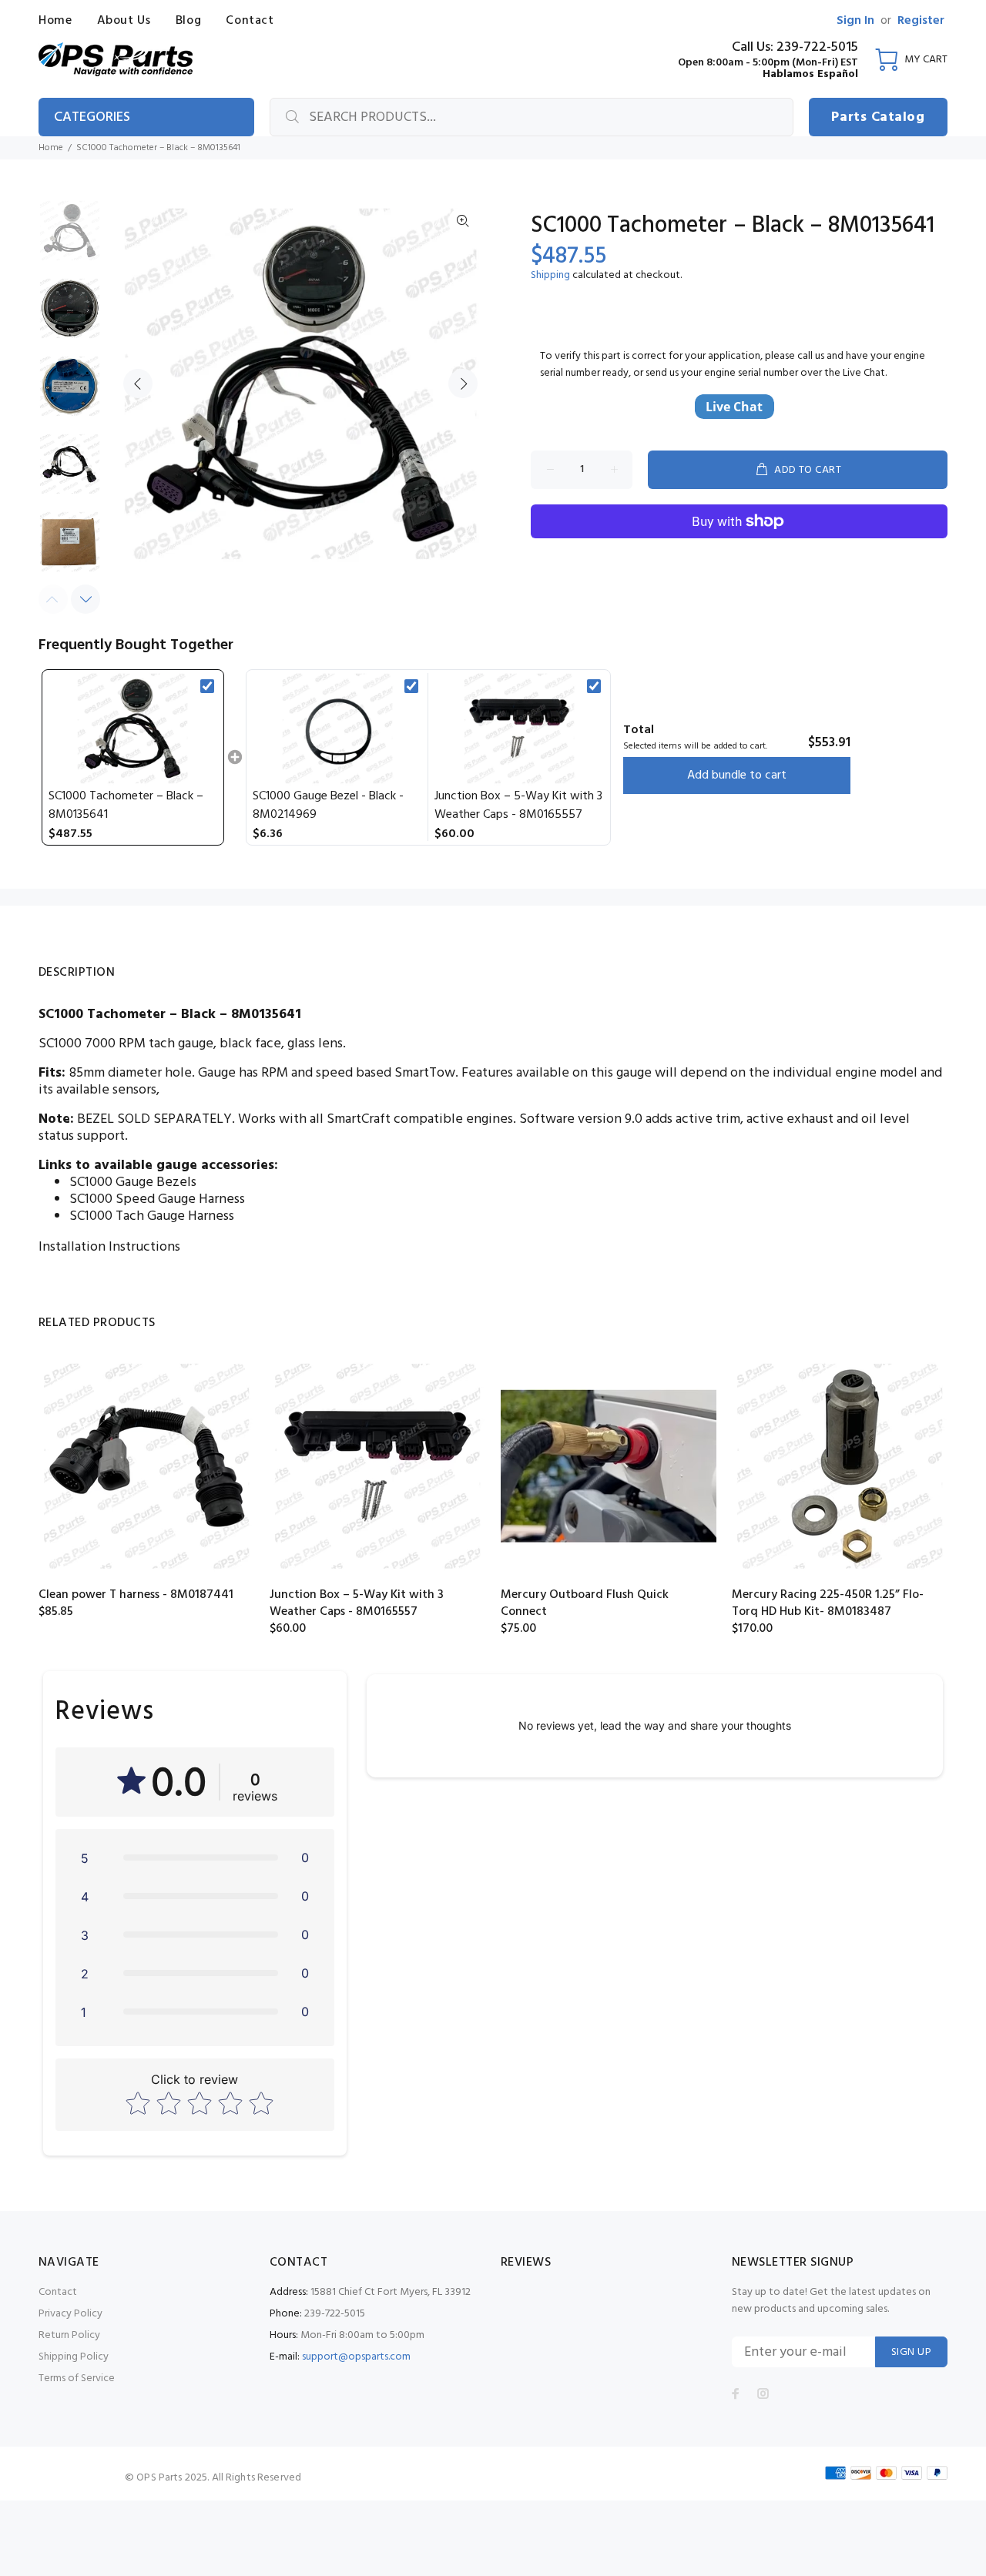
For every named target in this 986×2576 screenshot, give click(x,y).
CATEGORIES (92, 117)
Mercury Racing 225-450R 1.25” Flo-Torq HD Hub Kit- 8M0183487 (828, 1603)
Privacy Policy (70, 2314)
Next (463, 384)
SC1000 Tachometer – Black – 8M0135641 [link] (126, 806)
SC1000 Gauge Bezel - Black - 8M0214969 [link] (328, 806)
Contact (58, 2292)
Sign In (855, 21)
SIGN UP (911, 2352)
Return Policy (69, 2335)
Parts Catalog (878, 117)
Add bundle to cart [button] (737, 775)
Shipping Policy (74, 2357)
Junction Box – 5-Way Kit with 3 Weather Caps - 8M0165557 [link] (518, 806)
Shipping (550, 275)
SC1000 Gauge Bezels (133, 1182)
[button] (195, 1857)
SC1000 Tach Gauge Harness (152, 1216)
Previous (138, 384)
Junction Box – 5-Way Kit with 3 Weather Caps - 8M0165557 (357, 1603)
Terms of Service (77, 2378)
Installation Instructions (109, 1247)
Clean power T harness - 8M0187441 (136, 1595)
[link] (133, 729)
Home (51, 148)
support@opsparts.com (356, 2357)
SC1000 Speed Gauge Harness (157, 1199)
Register (921, 21)
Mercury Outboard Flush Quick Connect (585, 1603)
